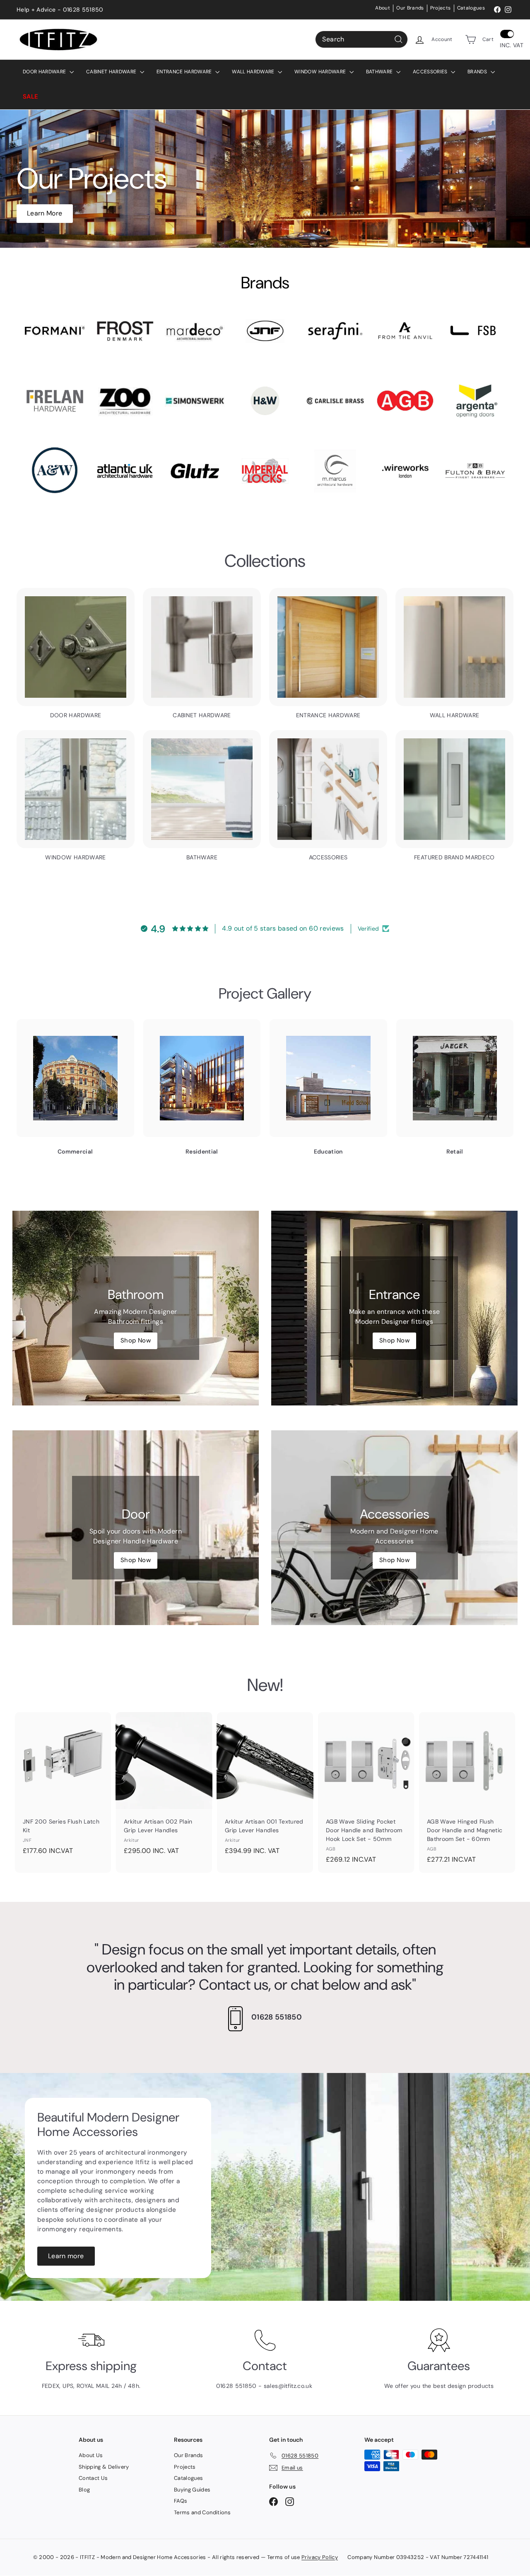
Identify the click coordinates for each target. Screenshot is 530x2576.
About (383, 8)
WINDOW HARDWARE (321, 72)
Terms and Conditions (202, 2512)
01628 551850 (277, 2017)
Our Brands (410, 8)
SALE (30, 97)
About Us (91, 2455)
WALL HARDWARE (254, 72)
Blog (84, 2490)
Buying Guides (192, 2490)
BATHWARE (380, 72)
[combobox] (361, 39)
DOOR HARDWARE (45, 72)
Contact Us (93, 2478)
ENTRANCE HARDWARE (185, 72)
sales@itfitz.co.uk (289, 2386)
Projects (441, 8)
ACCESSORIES (431, 72)
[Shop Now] (136, 1308)
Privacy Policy (320, 2557)
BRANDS (478, 72)
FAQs (181, 2501)
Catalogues (471, 8)
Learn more (66, 2256)
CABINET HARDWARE (112, 72)
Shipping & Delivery (104, 2467)
